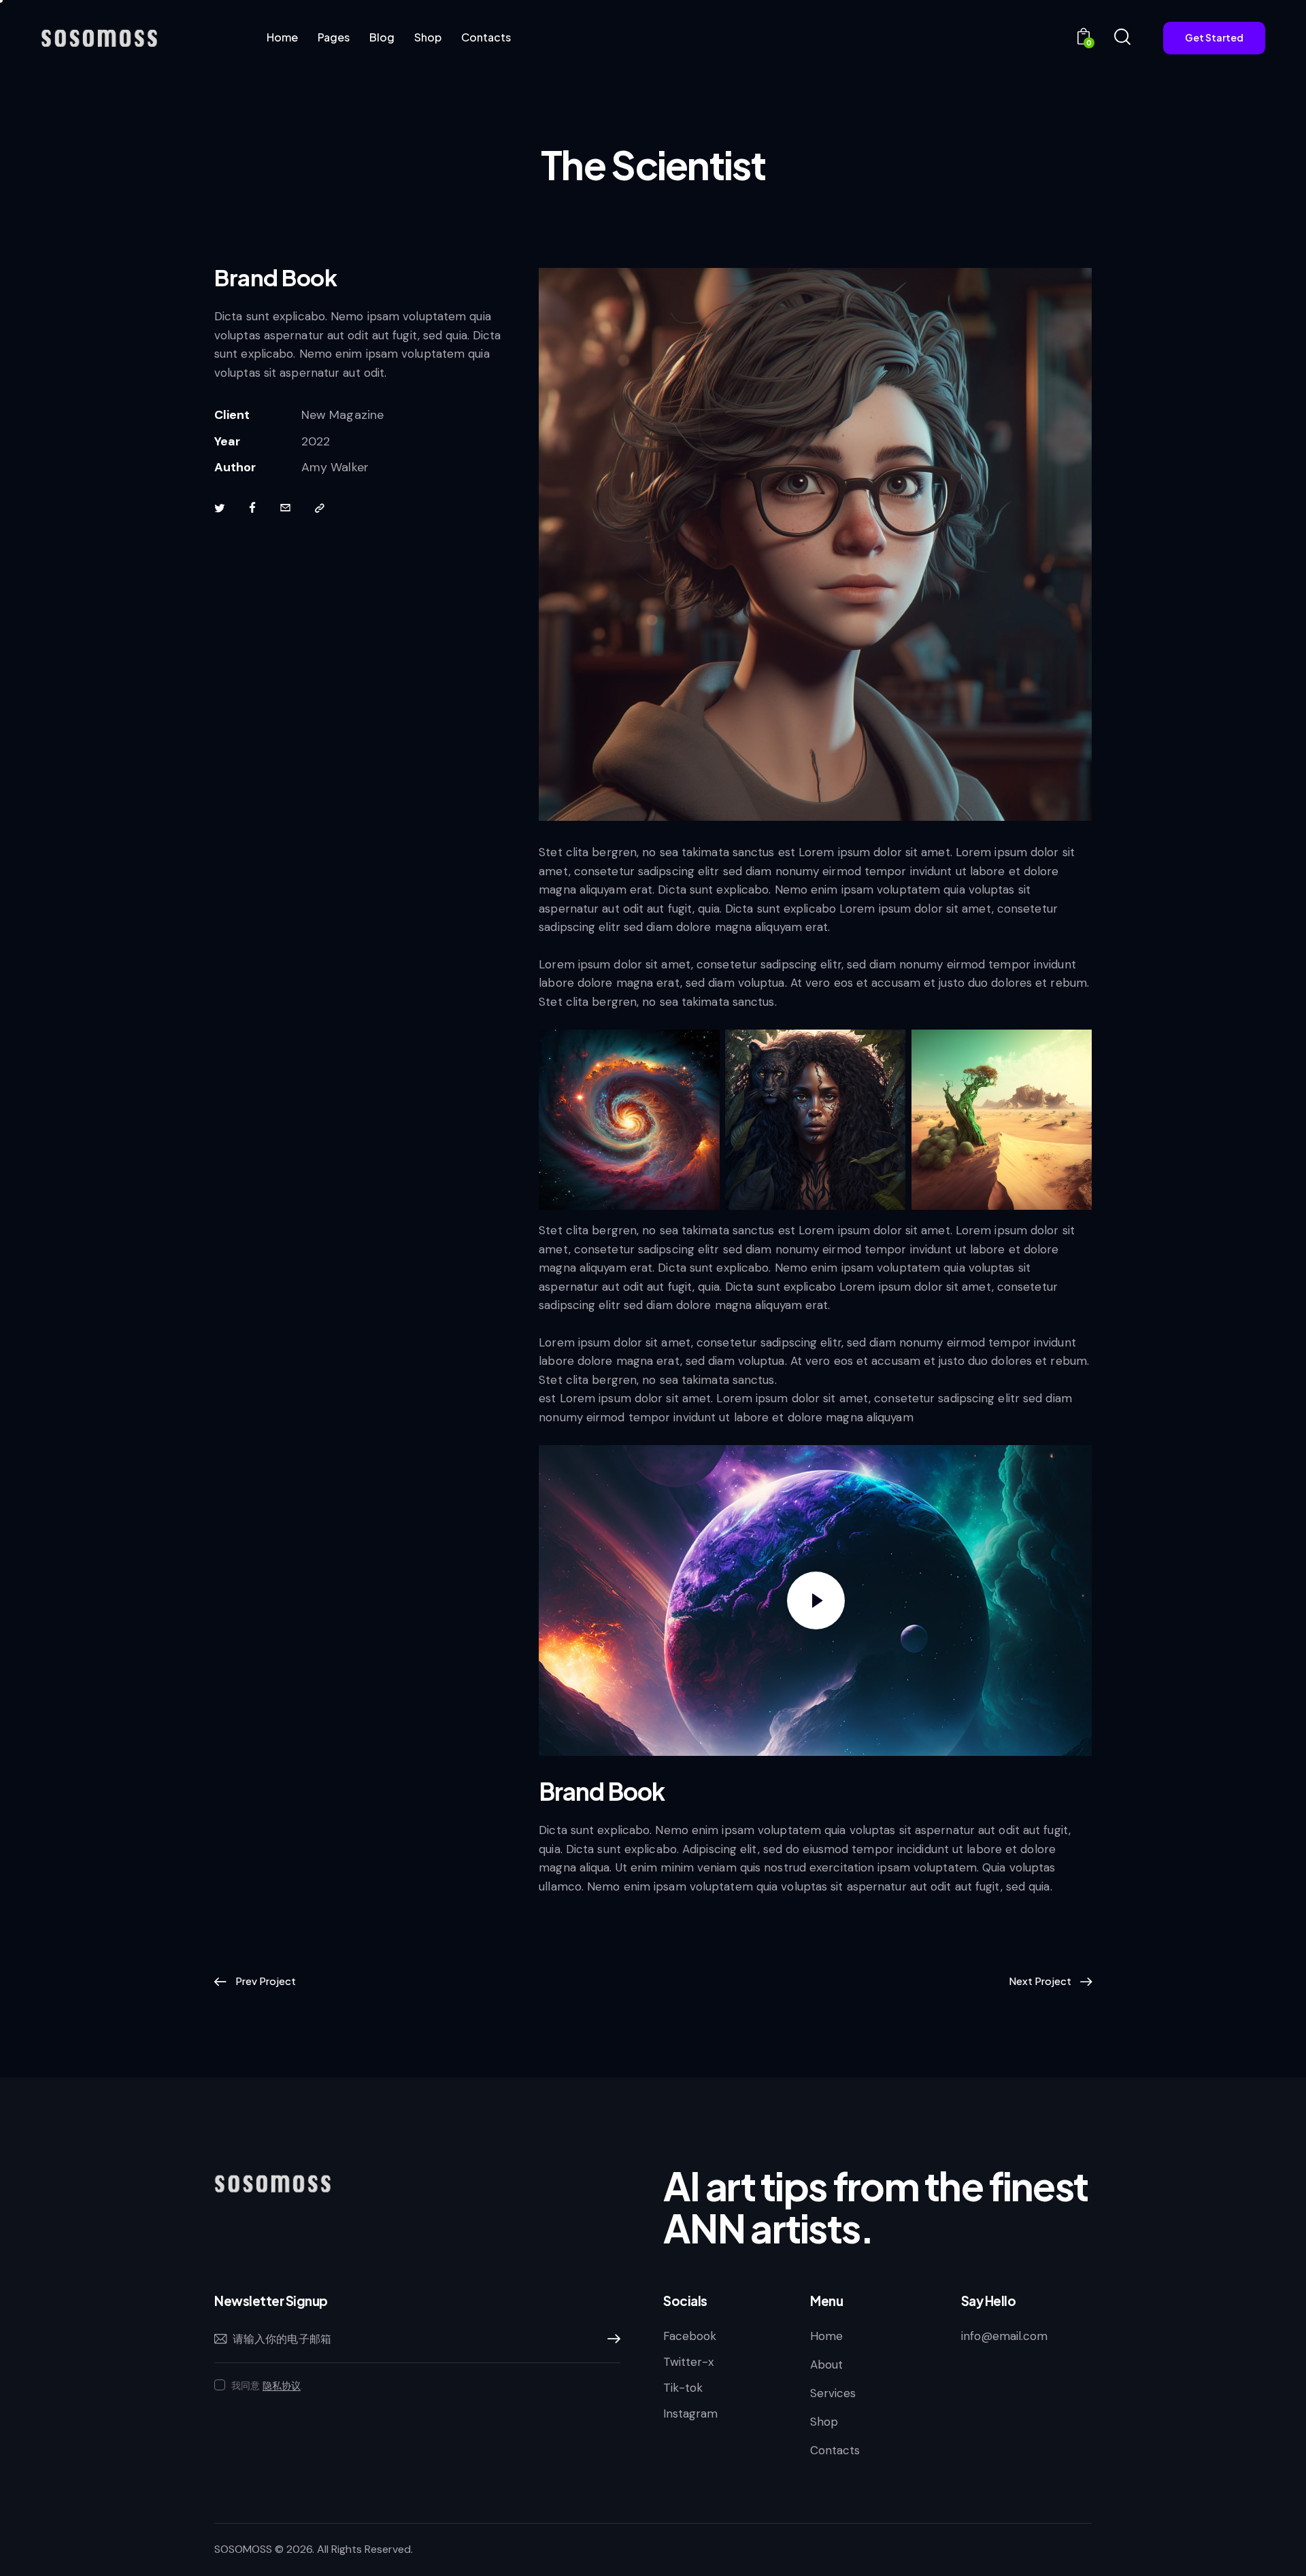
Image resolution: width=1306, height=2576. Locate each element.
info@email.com (1004, 2336)
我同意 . (267, 2386)
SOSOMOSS (243, 2549)
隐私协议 (282, 2386)
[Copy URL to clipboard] (320, 509)
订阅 (610, 2339)
